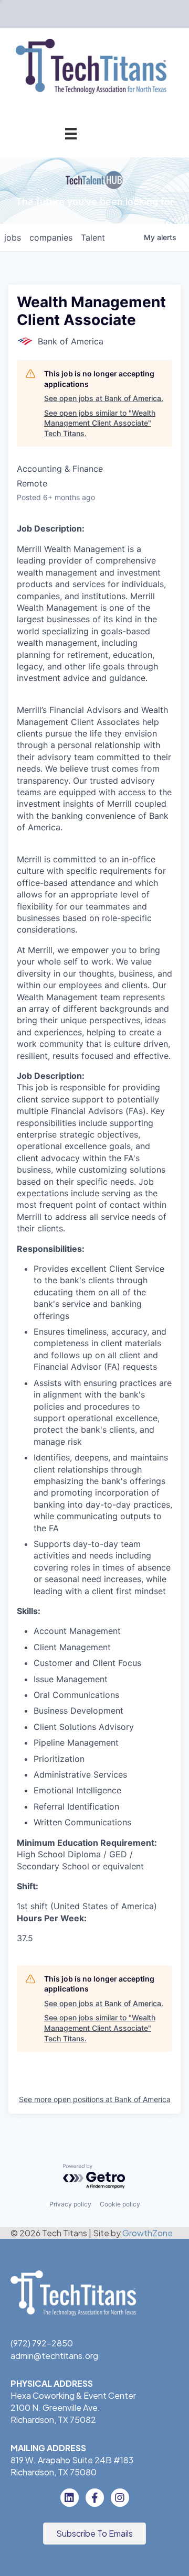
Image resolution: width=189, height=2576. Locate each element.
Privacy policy (70, 2204)
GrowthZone (148, 2233)
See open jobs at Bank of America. (104, 398)
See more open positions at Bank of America (95, 2099)
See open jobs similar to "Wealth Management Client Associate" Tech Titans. (100, 423)
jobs (13, 237)
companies (51, 237)
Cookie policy (120, 2204)
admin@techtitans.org (54, 2356)
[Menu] (71, 133)
